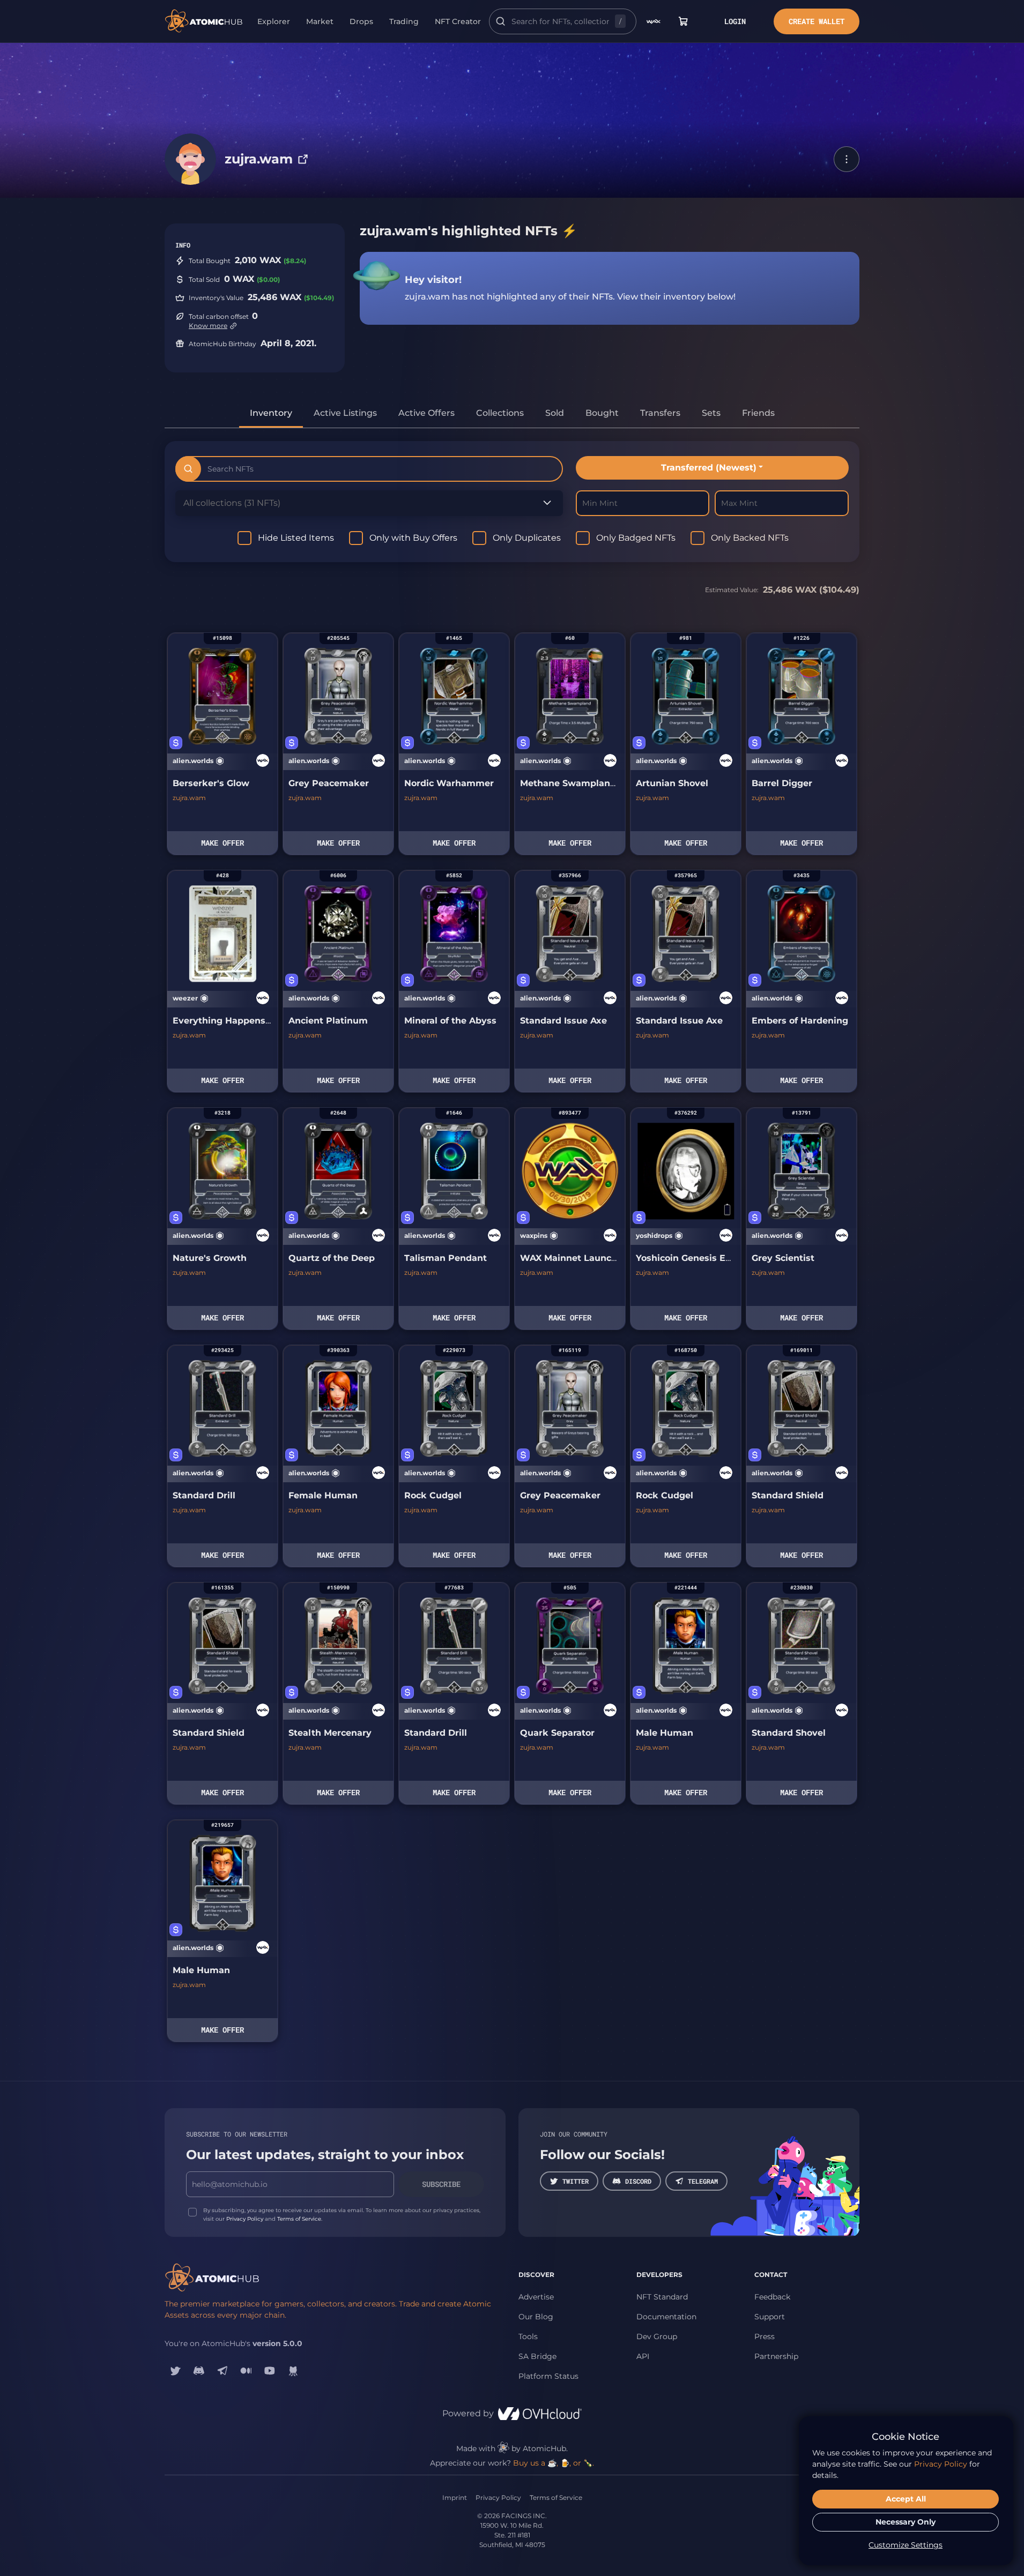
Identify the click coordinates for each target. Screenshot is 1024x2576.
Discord (638, 2181)
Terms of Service (299, 2219)
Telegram (703, 2181)
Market (320, 21)
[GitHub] (293, 2371)
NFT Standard (662, 2297)
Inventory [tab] (271, 413)
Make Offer (222, 843)
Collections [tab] (500, 413)
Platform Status (548, 2376)
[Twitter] (175, 2371)
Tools (528, 2336)
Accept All (906, 2499)
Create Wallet (817, 21)
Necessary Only (906, 2522)
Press (765, 2336)
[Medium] (246, 2371)
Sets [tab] (711, 413)
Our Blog (536, 2317)
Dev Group (657, 2336)
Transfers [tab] (660, 413)
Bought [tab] (602, 413)
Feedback (772, 2297)
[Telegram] (222, 2371)
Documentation (666, 2317)
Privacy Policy (245, 2219)
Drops (361, 21)
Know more (208, 326)
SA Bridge (537, 2356)
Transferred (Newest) (709, 468)
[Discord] (199, 2371)
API (643, 2356)
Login (735, 21)
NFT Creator (458, 21)
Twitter (576, 2181)
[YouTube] (270, 2371)
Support (770, 2317)
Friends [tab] (758, 413)
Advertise (536, 2297)
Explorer (274, 21)
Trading (404, 21)
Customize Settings (906, 2545)
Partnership (776, 2356)
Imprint (455, 2497)
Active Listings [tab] (345, 413)
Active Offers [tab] (426, 413)
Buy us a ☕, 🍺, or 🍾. (554, 2463)
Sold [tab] (555, 413)
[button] (847, 159)
